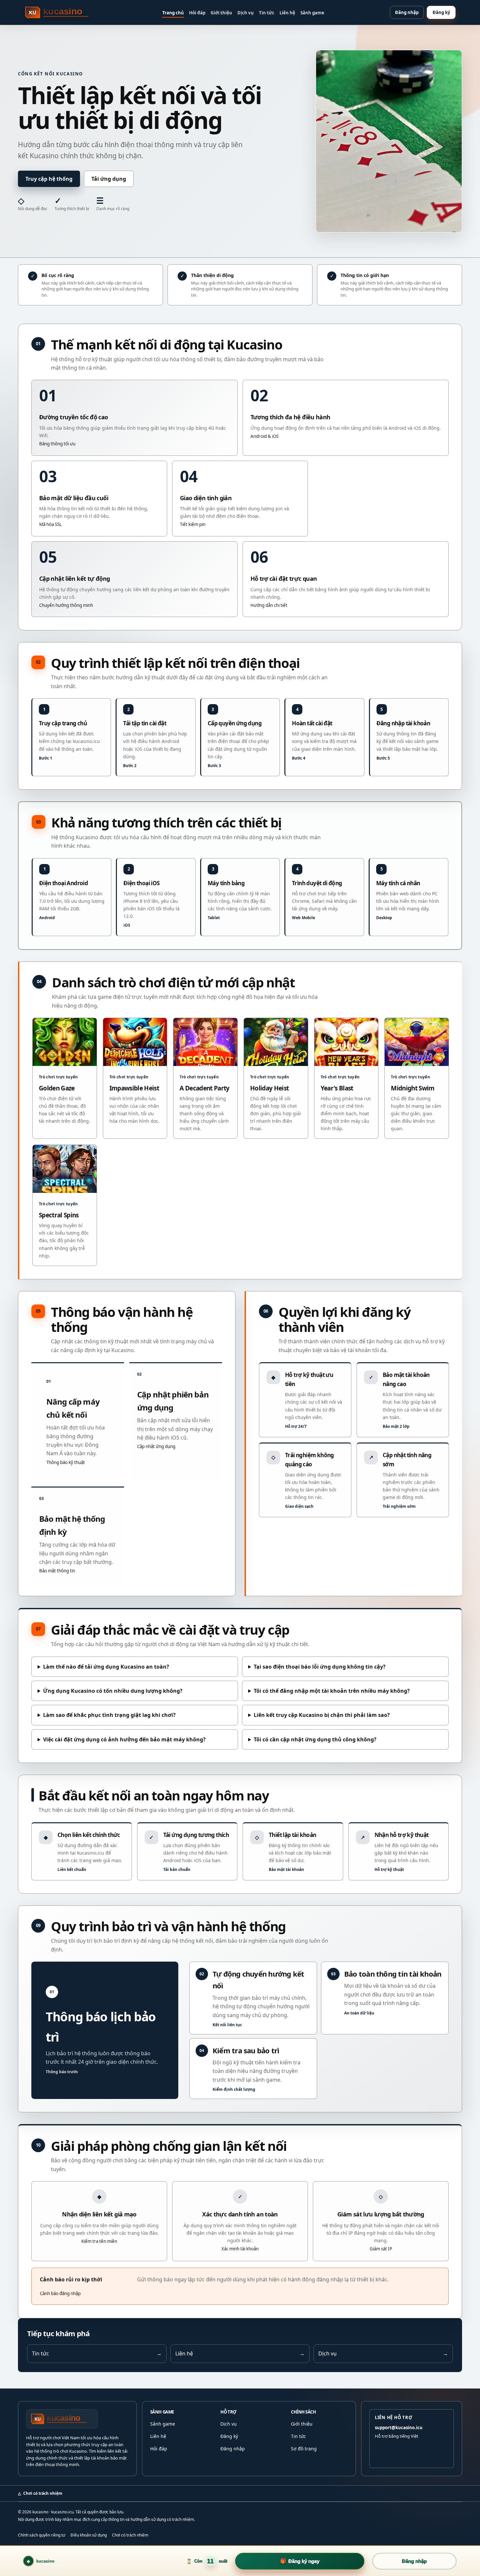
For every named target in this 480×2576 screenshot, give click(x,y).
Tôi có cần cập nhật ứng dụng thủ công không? (315, 1739)
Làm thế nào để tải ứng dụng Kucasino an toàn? (106, 1667)
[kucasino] (61, 12)
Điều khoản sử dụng (89, 2535)
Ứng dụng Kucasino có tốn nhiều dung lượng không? (113, 1691)
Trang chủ (173, 13)
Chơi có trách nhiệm (130, 2535)
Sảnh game (312, 13)
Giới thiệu (221, 13)
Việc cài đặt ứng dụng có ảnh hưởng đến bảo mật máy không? (124, 1739)
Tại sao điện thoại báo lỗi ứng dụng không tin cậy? (320, 1667)
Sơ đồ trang (304, 2449)
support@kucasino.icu (399, 2428)
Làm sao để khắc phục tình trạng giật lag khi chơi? (109, 1715)
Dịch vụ (246, 13)
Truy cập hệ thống (49, 179)
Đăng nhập (407, 12)
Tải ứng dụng (109, 179)
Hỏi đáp (197, 13)
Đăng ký (441, 12)
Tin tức (267, 13)
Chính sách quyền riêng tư (42, 2535)
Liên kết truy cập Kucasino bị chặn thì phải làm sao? (322, 1715)
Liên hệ (287, 13)
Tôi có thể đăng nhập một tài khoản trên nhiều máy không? (332, 1691)
